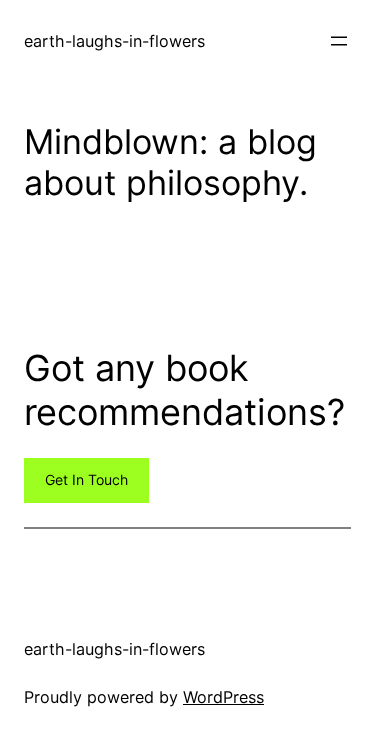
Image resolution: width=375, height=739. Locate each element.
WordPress (223, 697)
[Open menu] (339, 41)
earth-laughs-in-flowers (114, 41)
